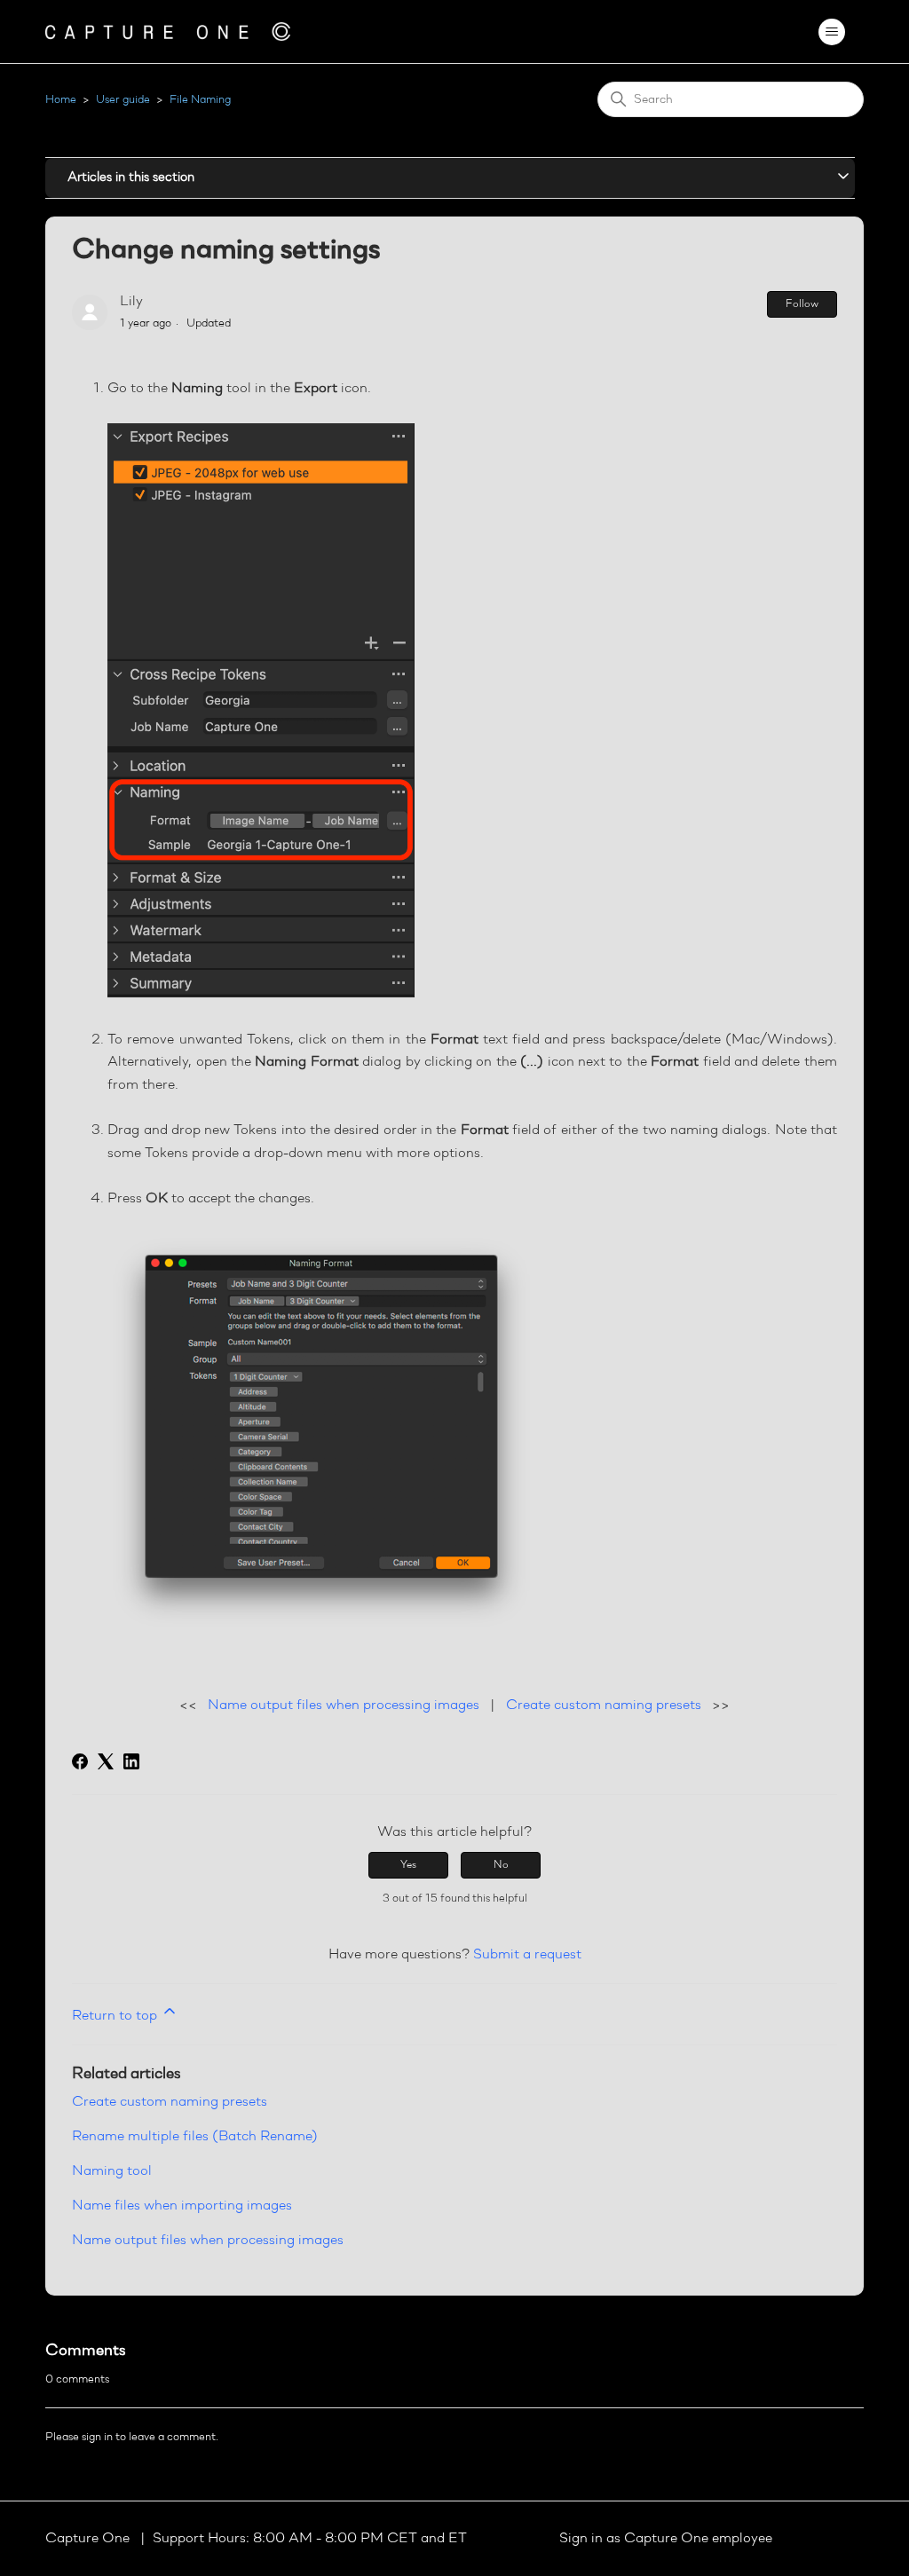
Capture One (89, 2539)
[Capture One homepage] (168, 32)
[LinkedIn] (131, 1761)
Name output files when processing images (344, 1706)
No (501, 1865)
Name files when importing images (182, 2206)
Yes (408, 1865)
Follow (802, 304)
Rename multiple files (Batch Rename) (195, 2137)
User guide (123, 100)
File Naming (200, 100)
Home (61, 100)
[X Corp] (106, 1761)
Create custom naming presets (604, 1706)
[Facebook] (80, 1761)
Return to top (116, 2016)
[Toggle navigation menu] (832, 32)
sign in (97, 2437)
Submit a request (527, 1955)
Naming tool (112, 2171)
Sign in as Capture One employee (666, 2539)
